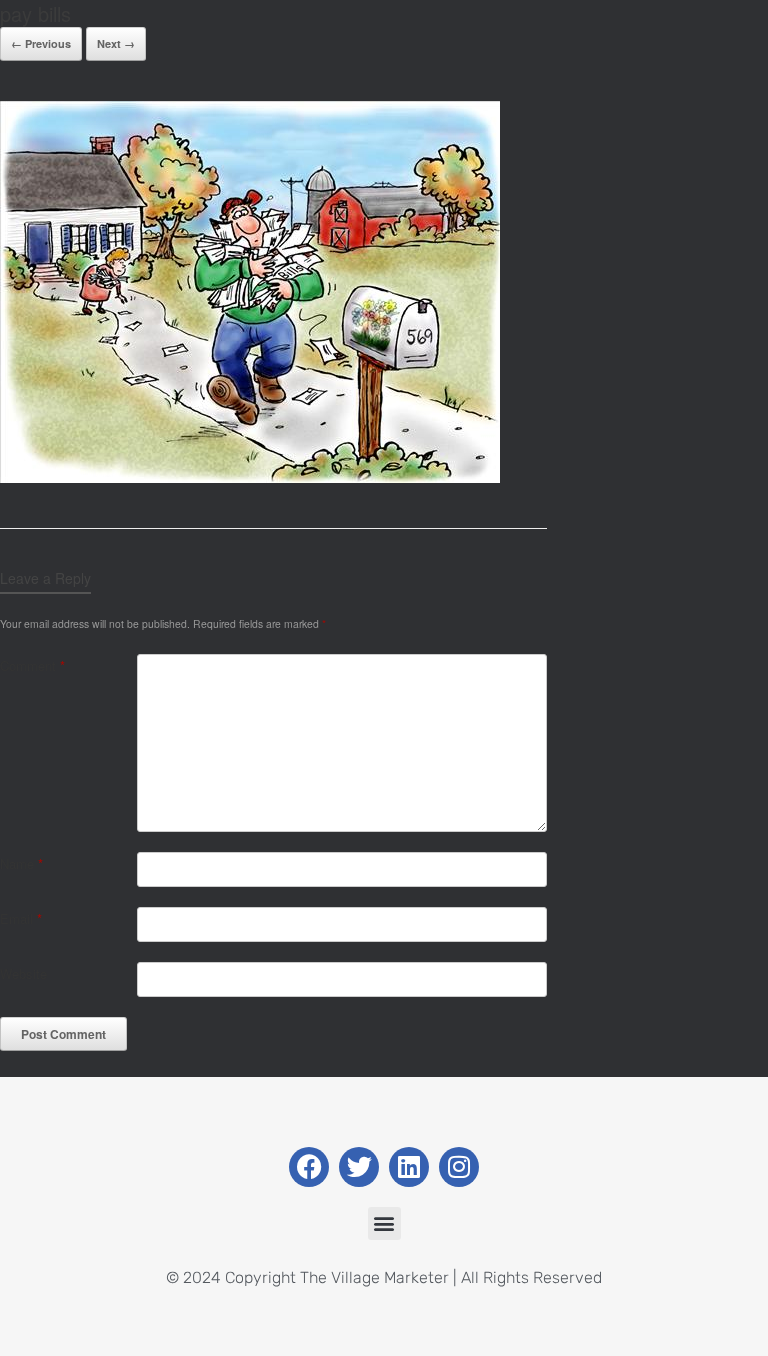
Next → (116, 43)
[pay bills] (250, 477)
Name (21, 863)
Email (21, 918)
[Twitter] (359, 1167)
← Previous (41, 43)
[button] (384, 1223)
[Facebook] (309, 1167)
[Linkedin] (409, 1167)
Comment (32, 665)
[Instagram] (459, 1167)
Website (23, 973)
